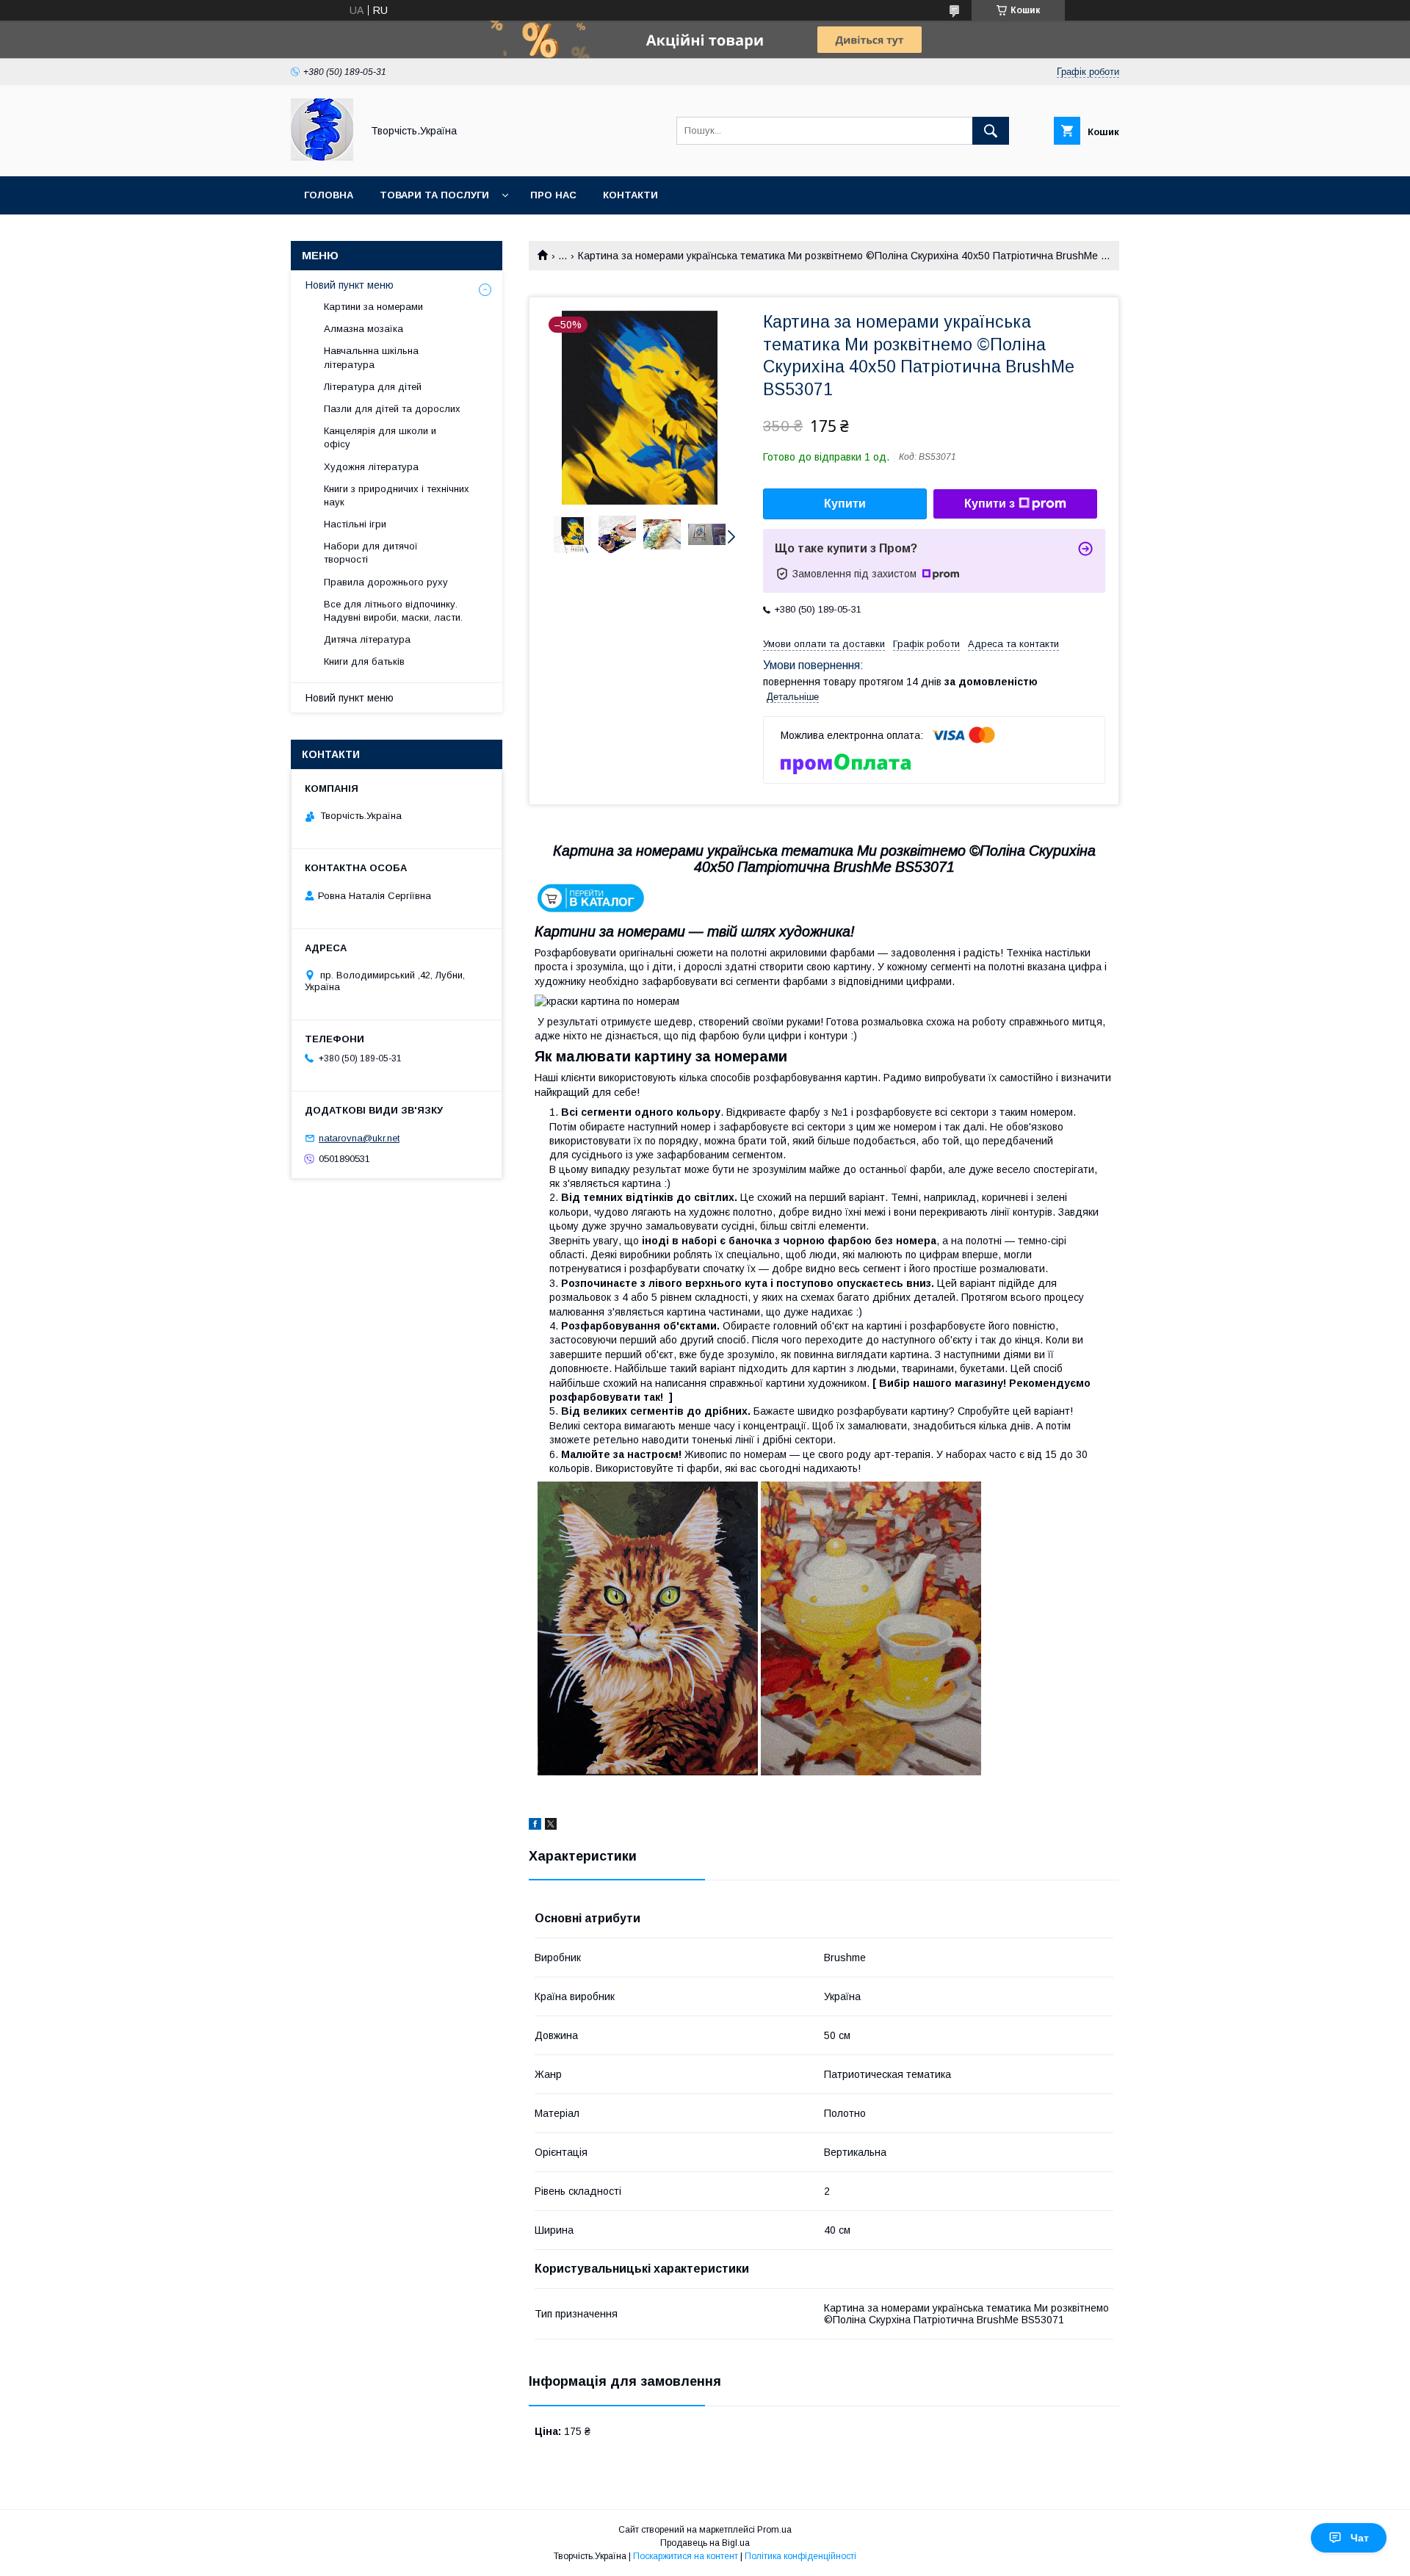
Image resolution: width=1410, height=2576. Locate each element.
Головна (329, 195)
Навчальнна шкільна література (371, 357)
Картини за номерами (373, 307)
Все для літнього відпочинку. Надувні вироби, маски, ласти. (393, 611)
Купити (845, 504)
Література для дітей (373, 387)
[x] (551, 1826)
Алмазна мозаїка (364, 329)
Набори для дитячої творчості (371, 553)
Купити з (990, 504)
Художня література (371, 467)
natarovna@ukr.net (359, 1138)
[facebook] (535, 1826)
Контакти (630, 195)
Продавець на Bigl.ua (705, 2543)
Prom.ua (774, 2530)
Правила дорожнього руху (386, 582)
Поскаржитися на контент (686, 2556)
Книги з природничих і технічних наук (397, 495)
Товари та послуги (434, 195)
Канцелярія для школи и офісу (380, 437)
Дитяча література (367, 639)
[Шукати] (991, 131)
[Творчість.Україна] (322, 157)
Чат (1360, 2538)
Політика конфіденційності (800, 2556)
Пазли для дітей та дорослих (392, 409)
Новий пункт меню (350, 285)
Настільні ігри (355, 524)
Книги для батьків (364, 661)
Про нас (553, 195)
